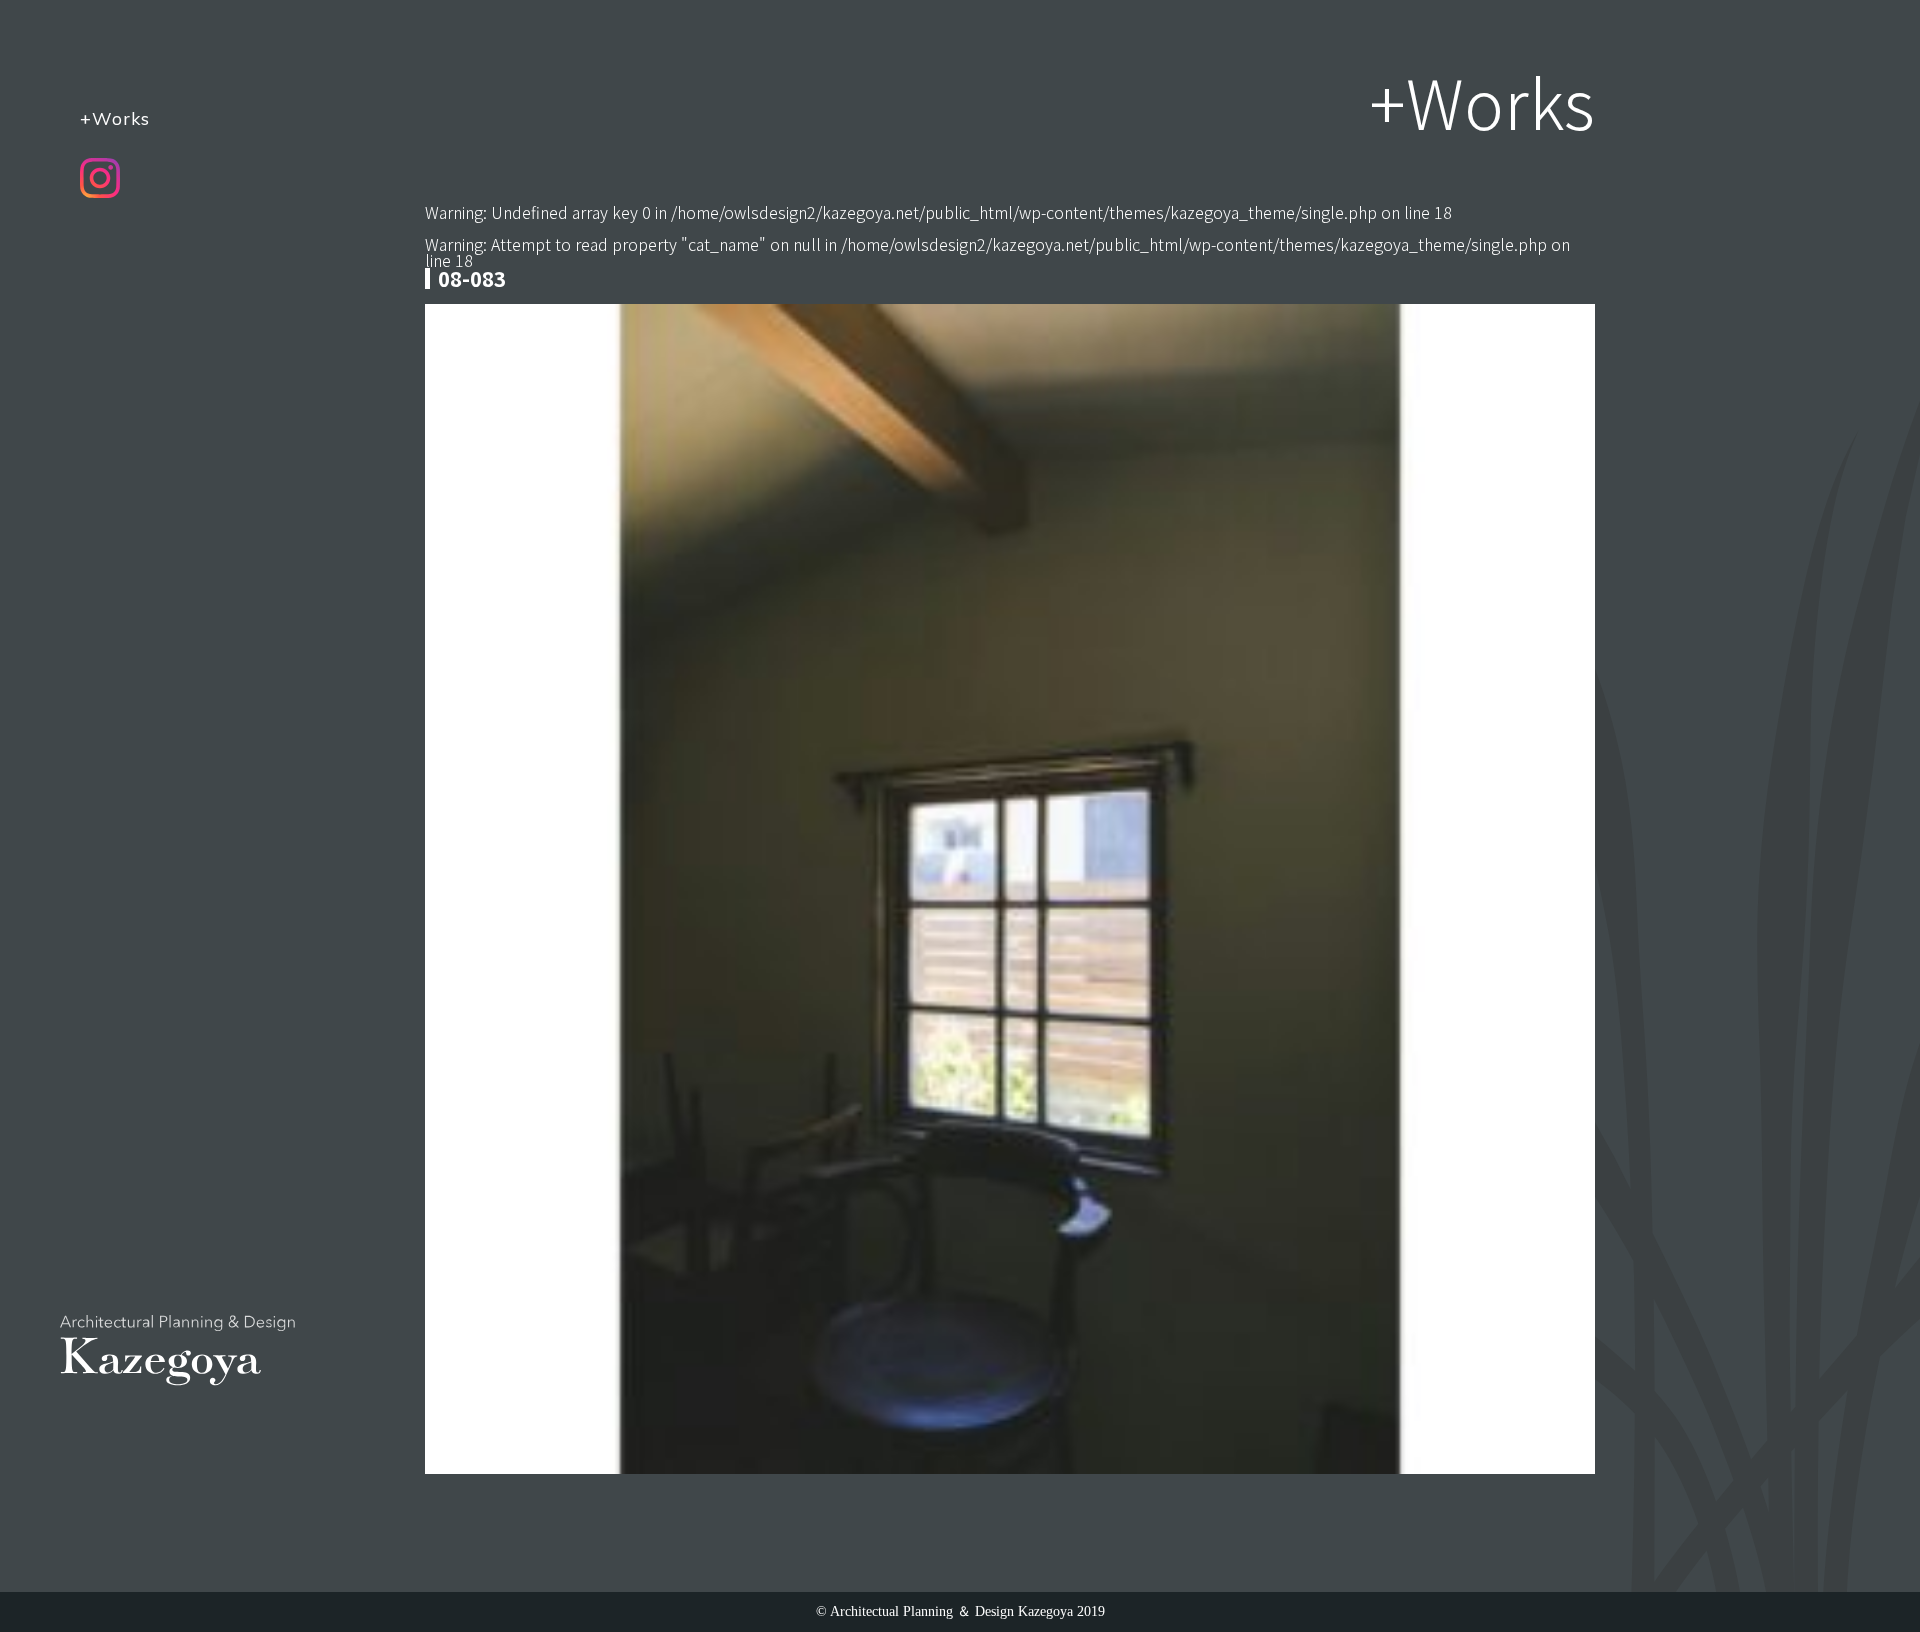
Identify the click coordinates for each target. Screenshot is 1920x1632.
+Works (115, 118)
